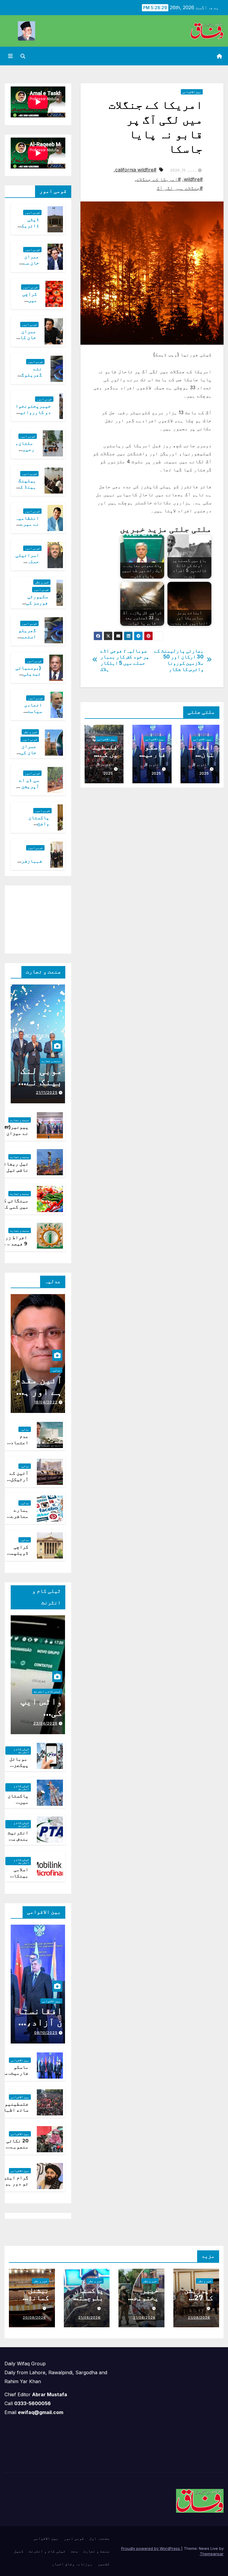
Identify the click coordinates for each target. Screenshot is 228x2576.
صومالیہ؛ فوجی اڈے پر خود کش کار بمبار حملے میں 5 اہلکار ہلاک (125, 660)
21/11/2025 (47, 1092)
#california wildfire (136, 170)
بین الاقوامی (192, 92)
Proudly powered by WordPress (151, 2548)
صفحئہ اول (99, 2538)
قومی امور (32, 212)
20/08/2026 (34, 2317)
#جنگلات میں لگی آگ (180, 188)
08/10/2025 (46, 2033)
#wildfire (193, 179)
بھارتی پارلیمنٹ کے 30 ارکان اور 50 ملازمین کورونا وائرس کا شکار (179, 660)
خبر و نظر (42, 582)
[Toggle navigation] (10, 56)
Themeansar (212, 2554)
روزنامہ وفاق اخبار (72, 2564)
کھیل (19, 2551)
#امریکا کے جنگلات (159, 179)
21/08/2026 (199, 2317)
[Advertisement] (33, 918)
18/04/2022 (46, 1402)
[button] (23, 56)
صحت (75, 2551)
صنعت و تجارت (51, 1061)
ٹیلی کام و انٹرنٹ (47, 1691)
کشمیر (104, 2564)
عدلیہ (56, 1370)
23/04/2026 (45, 1723)
